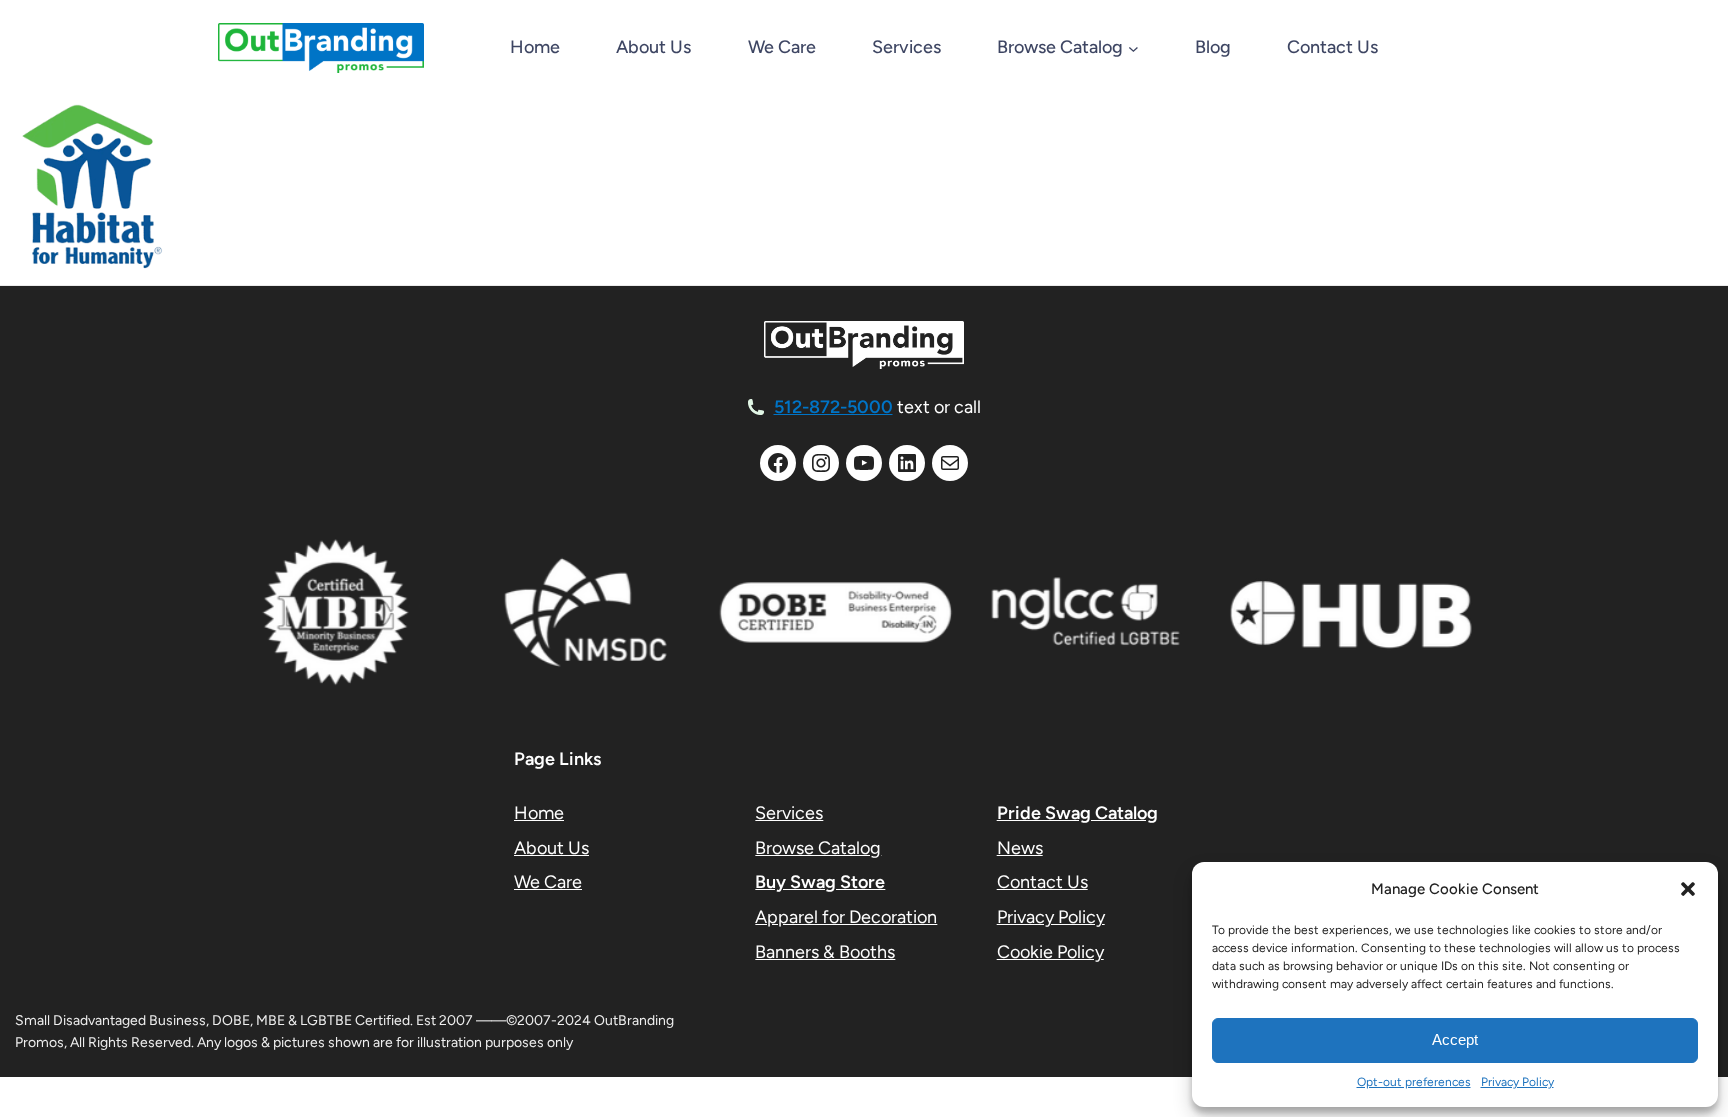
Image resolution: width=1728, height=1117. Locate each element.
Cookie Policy (1050, 952)
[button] (1688, 889)
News (1020, 848)
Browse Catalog (818, 848)
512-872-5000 (833, 407)
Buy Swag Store (820, 882)
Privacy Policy (1517, 1082)
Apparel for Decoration (846, 917)
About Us (551, 848)
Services (789, 813)
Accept (1455, 1039)
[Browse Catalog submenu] (1133, 48)
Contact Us (1042, 882)
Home (535, 47)
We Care (548, 882)
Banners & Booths (825, 952)
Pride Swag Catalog (1077, 813)
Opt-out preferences (1414, 1082)
